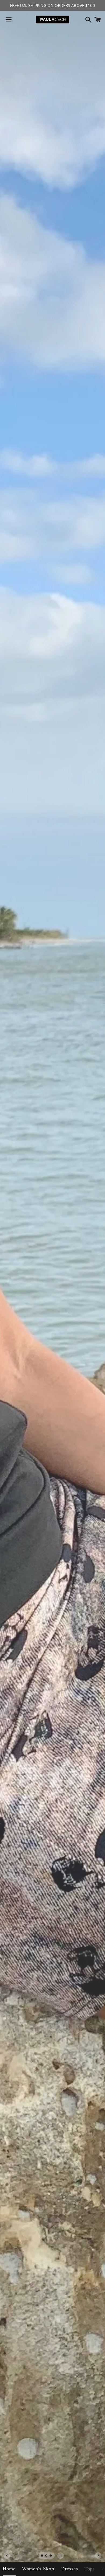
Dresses (69, 2569)
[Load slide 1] (42, 2556)
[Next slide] (98, 2556)
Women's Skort (38, 2569)
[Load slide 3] (51, 2556)
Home (9, 2569)
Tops (90, 2569)
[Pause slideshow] (61, 2556)
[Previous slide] (7, 2556)
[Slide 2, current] (47, 2556)
